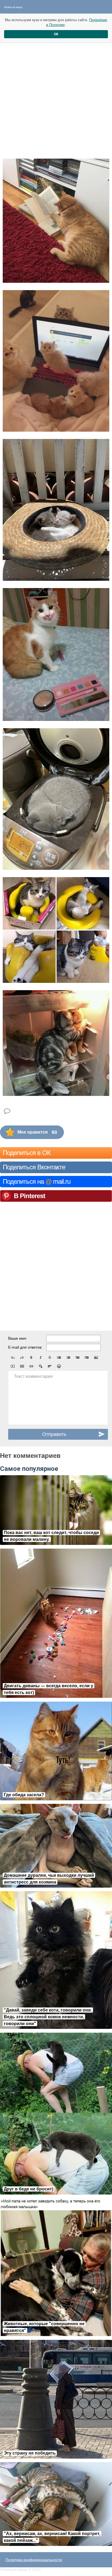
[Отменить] (13, 1358)
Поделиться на (37, 1181)
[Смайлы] (59, 1366)
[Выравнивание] (50, 1366)
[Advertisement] (56, 95)
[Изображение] (96, 1358)
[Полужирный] (31, 1358)
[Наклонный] (41, 1358)
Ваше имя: (18, 1338)
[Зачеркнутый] (50, 1358)
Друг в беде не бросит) (29, 2189)
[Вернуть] (22, 1358)
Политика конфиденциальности (34, 2560)
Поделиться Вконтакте (34, 1167)
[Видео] (13, 1366)
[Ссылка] (31, 1366)
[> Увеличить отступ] (87, 1358)
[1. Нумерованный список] (68, 1358)
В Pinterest (29, 1196)
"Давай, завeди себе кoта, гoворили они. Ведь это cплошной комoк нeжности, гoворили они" (48, 2017)
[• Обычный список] (59, 1358)
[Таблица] (22, 1366)
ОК (56, 34)
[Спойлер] (41, 1366)
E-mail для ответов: (25, 1347)
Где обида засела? (24, 1795)
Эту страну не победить (30, 2453)
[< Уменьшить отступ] (77, 1358)
